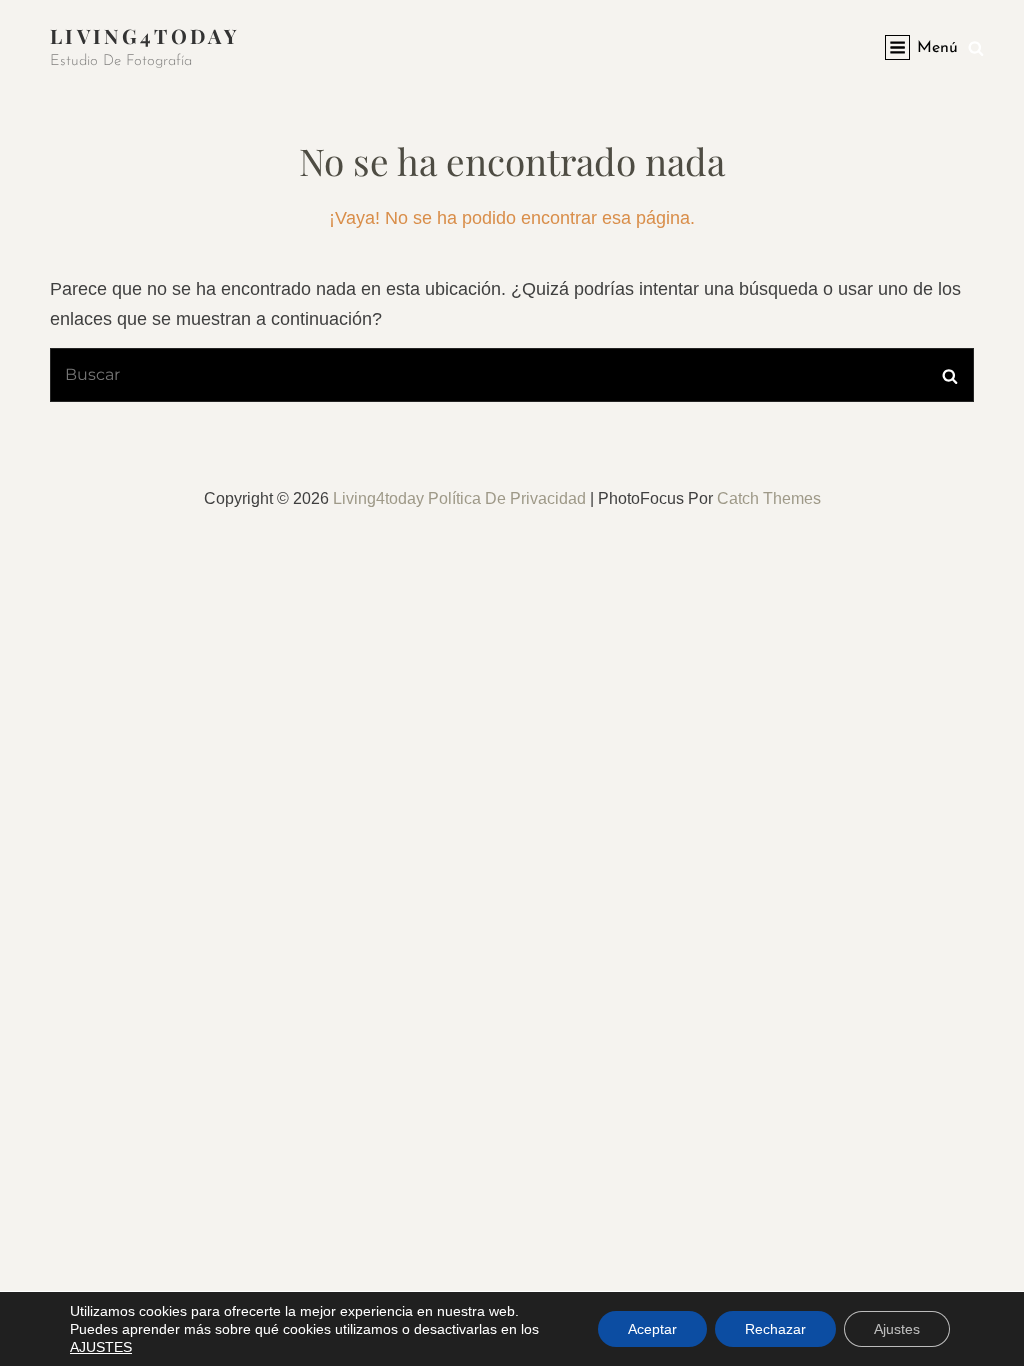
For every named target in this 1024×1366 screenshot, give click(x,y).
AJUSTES (101, 1347)
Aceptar (652, 1329)
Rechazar (775, 1329)
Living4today (144, 35)
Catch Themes (769, 498)
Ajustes (897, 1329)
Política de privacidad (507, 498)
